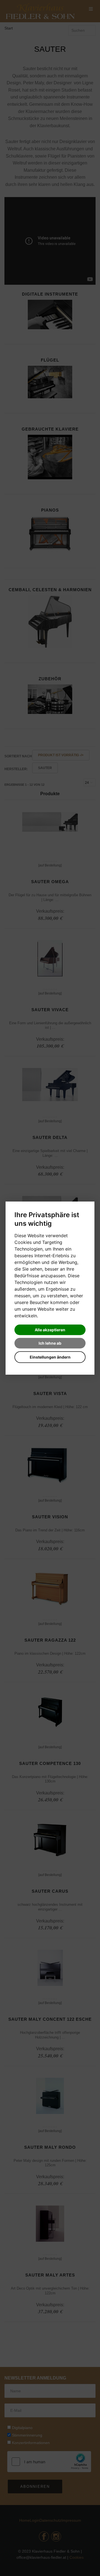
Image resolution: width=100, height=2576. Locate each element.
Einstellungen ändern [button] (50, 1357)
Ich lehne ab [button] (50, 1343)
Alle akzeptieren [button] (50, 1330)
